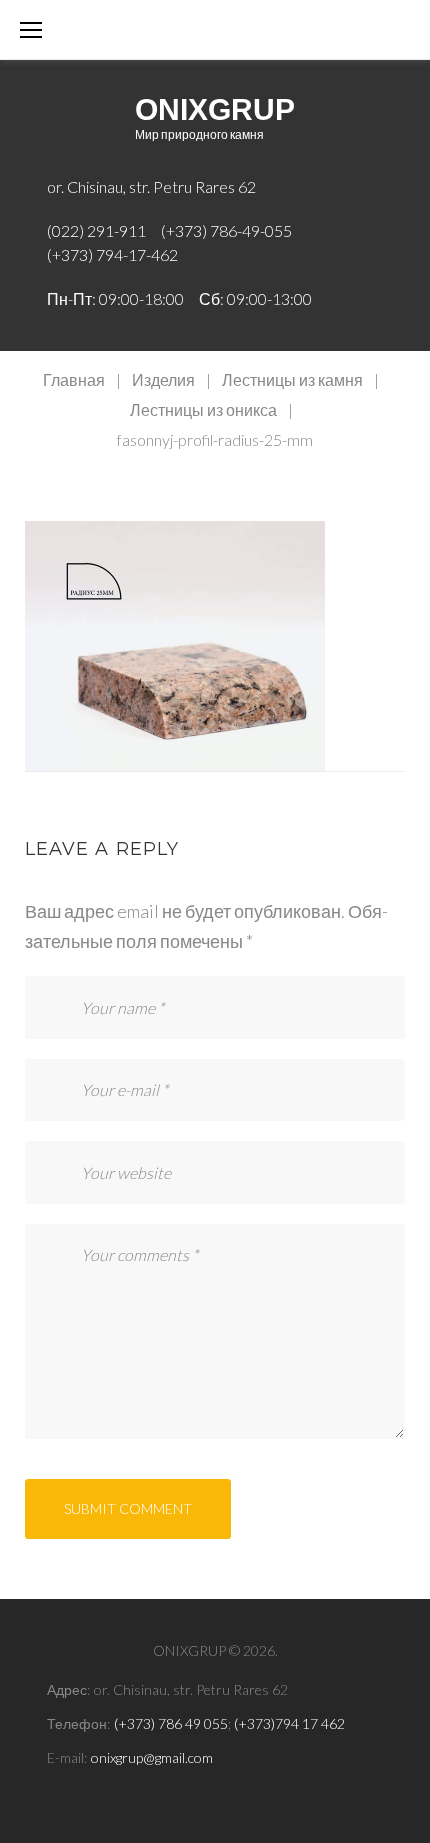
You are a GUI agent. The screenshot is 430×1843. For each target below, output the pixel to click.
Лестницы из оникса (203, 409)
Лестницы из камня (292, 379)
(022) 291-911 (96, 230)
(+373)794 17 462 (289, 1723)
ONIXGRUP (215, 109)
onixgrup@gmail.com (152, 1757)
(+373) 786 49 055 (171, 1723)
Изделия (163, 379)
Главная (74, 379)
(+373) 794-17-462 (112, 254)
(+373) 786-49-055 (226, 230)
